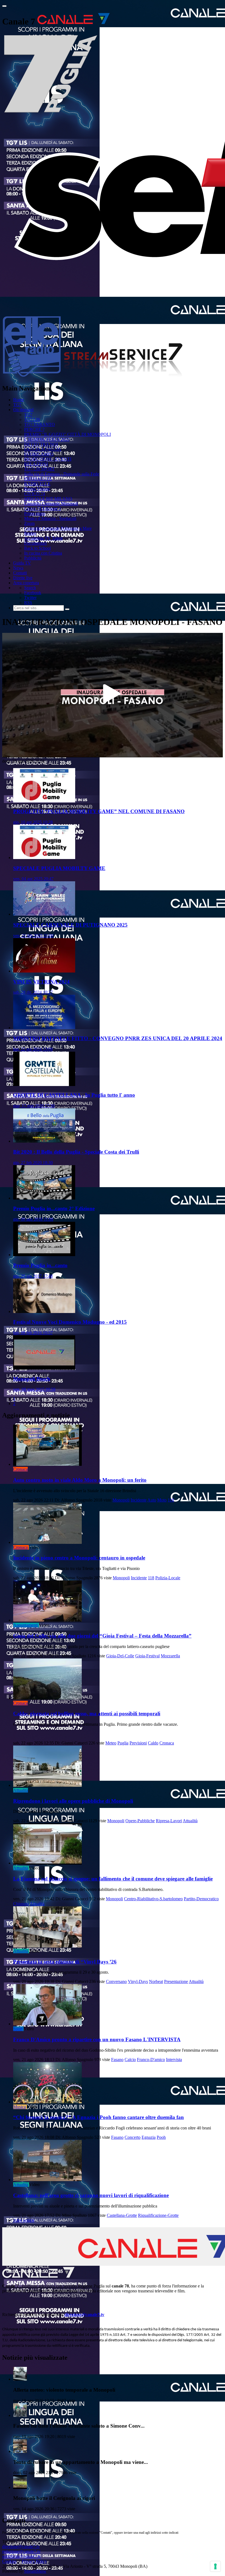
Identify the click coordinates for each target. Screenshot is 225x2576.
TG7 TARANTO (40, 424)
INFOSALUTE (38, 479)
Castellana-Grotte (122, 2215)
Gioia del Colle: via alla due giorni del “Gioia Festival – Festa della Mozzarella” (102, 1636)
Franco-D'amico (151, 2060)
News (18, 568)
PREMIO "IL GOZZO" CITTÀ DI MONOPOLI (67, 434)
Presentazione (176, 1981)
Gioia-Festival (147, 1656)
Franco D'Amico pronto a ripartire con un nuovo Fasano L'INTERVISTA (97, 2039)
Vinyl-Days (138, 1981)
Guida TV (22, 563)
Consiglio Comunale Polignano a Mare (58, 528)
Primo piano (35, 513)
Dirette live (23, 578)
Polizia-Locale (168, 1578)
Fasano (117, 2060)
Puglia (123, 1743)
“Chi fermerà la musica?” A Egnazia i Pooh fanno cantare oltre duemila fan (99, 2117)
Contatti (20, 573)
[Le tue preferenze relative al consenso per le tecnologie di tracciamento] (215, 2566)
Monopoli (121, 1500)
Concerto (133, 2137)
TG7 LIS (32, 419)
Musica (19, 2107)
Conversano (116, 1981)
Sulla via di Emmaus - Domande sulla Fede (62, 474)
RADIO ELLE (37, 484)
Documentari (35, 543)
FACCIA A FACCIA (43, 449)
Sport (18, 2029)
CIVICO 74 (35, 494)
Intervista (174, 2060)
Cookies (9, 2561)
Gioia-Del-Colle (120, 1656)
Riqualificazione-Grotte (158, 2215)
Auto (152, 1500)
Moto (162, 1500)
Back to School (37, 548)
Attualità (21, 1790)
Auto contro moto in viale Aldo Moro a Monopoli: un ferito (80, 1480)
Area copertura (26, 583)
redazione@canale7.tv (21, 2551)
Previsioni (138, 1743)
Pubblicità (33, 558)
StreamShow (35, 2571)
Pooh (161, 2137)
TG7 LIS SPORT (40, 469)
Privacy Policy (34, 2561)
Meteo (111, 1743)
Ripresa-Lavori (169, 1821)
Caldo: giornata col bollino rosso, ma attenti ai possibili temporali (87, 1714)
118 (171, 1500)
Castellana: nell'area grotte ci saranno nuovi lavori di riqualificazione (91, 2195)
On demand (23, 410)
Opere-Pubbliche (140, 1821)
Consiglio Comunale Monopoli (51, 504)
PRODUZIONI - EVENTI (48, 459)
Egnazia (149, 2137)
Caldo (153, 1743)
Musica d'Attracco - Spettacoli (50, 518)
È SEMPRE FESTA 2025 (47, 439)
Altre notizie (24, 2220)
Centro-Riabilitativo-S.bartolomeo (153, 1899)
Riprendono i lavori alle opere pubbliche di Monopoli (73, 1801)
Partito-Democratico (201, 1899)
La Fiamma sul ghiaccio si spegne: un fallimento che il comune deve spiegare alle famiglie (113, 1879)
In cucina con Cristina (43, 553)
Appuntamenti (26, 1625)
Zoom (29, 523)
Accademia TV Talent (43, 538)
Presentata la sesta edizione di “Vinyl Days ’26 (65, 1962)
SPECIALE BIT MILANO (48, 499)
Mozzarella (170, 1656)
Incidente (139, 1500)
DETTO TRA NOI (41, 444)
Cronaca (20, 1469)
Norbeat (156, 1981)
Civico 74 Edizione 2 (43, 509)
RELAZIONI (36, 464)
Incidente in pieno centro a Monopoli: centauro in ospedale (79, 1558)
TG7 (17, 405)
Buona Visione (37, 489)
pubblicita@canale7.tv (22, 2556)
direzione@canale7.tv (84, 2315)
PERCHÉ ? (34, 429)
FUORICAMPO (39, 454)
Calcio (130, 2060)
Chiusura (21, 1904)
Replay (30, 533)
